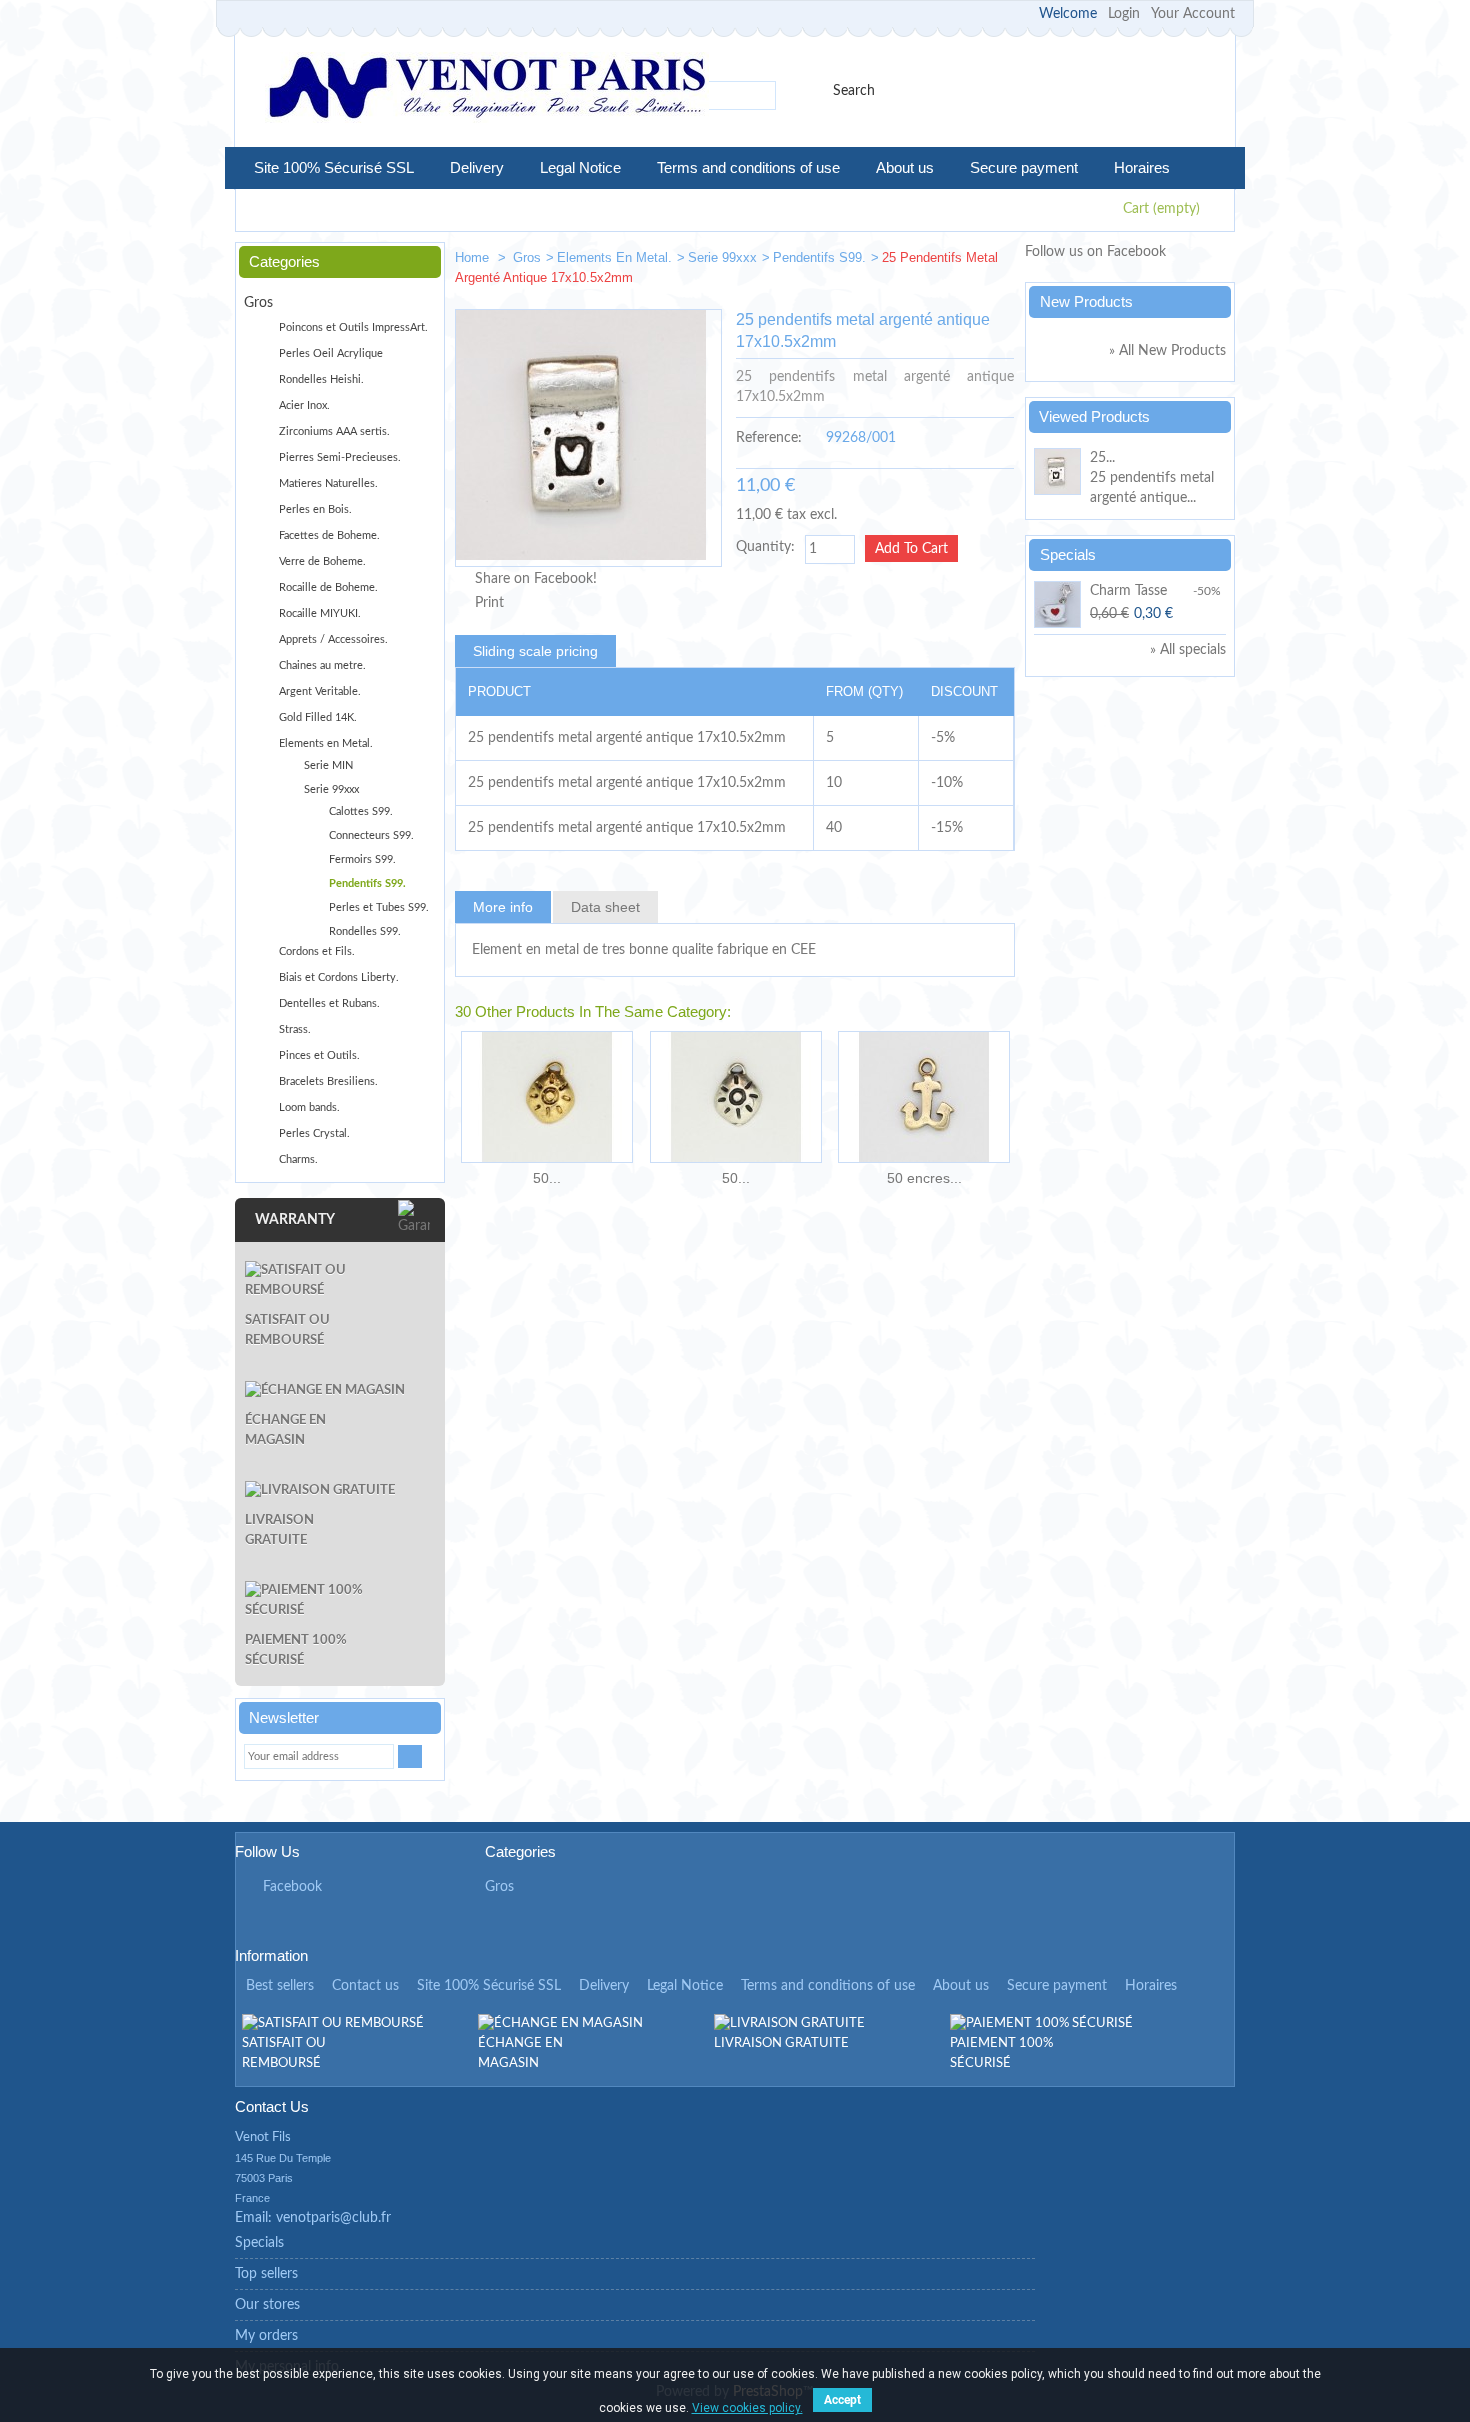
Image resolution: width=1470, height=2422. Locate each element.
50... (547, 1178)
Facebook (292, 1887)
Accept (842, 2400)
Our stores (267, 2305)
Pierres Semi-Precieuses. (340, 457)
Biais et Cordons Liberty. (339, 977)
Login (1124, 14)
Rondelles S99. (365, 931)
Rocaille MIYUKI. (320, 613)
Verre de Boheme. (322, 561)
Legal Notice (580, 167)
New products (1086, 301)
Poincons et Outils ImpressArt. (353, 327)
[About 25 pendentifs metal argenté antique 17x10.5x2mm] (1059, 474)
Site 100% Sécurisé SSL (334, 167)
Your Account (1193, 14)
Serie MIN (328, 765)
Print (489, 603)
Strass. (295, 1029)
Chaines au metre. (322, 665)
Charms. (298, 1159)
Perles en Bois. (315, 509)
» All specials (1188, 650)
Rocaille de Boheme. (328, 587)
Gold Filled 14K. (318, 717)
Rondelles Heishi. (321, 379)
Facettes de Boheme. (329, 535)
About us (905, 167)
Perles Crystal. (314, 1133)
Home (474, 257)
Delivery (477, 167)
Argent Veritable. (320, 691)
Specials (1068, 554)
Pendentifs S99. (819, 257)
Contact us (365, 1986)
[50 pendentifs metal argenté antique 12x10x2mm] (735, 1097)
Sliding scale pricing (535, 651)
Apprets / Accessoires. (333, 639)
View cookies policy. (747, 2408)
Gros (527, 257)
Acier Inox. (304, 405)
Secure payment (1024, 167)
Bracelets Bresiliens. (328, 1081)
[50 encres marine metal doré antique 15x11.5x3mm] (924, 1097)
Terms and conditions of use (748, 167)
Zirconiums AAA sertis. (334, 431)
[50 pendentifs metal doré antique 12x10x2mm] (547, 1097)
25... (1102, 458)
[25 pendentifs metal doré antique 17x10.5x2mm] (931, 261)
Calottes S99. (361, 811)
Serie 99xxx (722, 257)
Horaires (1142, 167)
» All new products (1167, 351)
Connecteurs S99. (371, 835)
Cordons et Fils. (317, 951)
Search (854, 91)
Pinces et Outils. (319, 1055)
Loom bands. (309, 1107)
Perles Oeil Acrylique (331, 353)
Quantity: (765, 547)
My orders (266, 2336)
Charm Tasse (1128, 591)
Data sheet (605, 907)
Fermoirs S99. (362, 859)
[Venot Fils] (487, 90)
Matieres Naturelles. (328, 483)
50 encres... (924, 1178)
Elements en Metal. (614, 257)
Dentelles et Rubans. (329, 1003)
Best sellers (280, 1986)
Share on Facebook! (536, 579)
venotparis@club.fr (333, 2218)
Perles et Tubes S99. (379, 907)
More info (503, 907)
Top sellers (266, 2274)
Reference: (769, 438)
